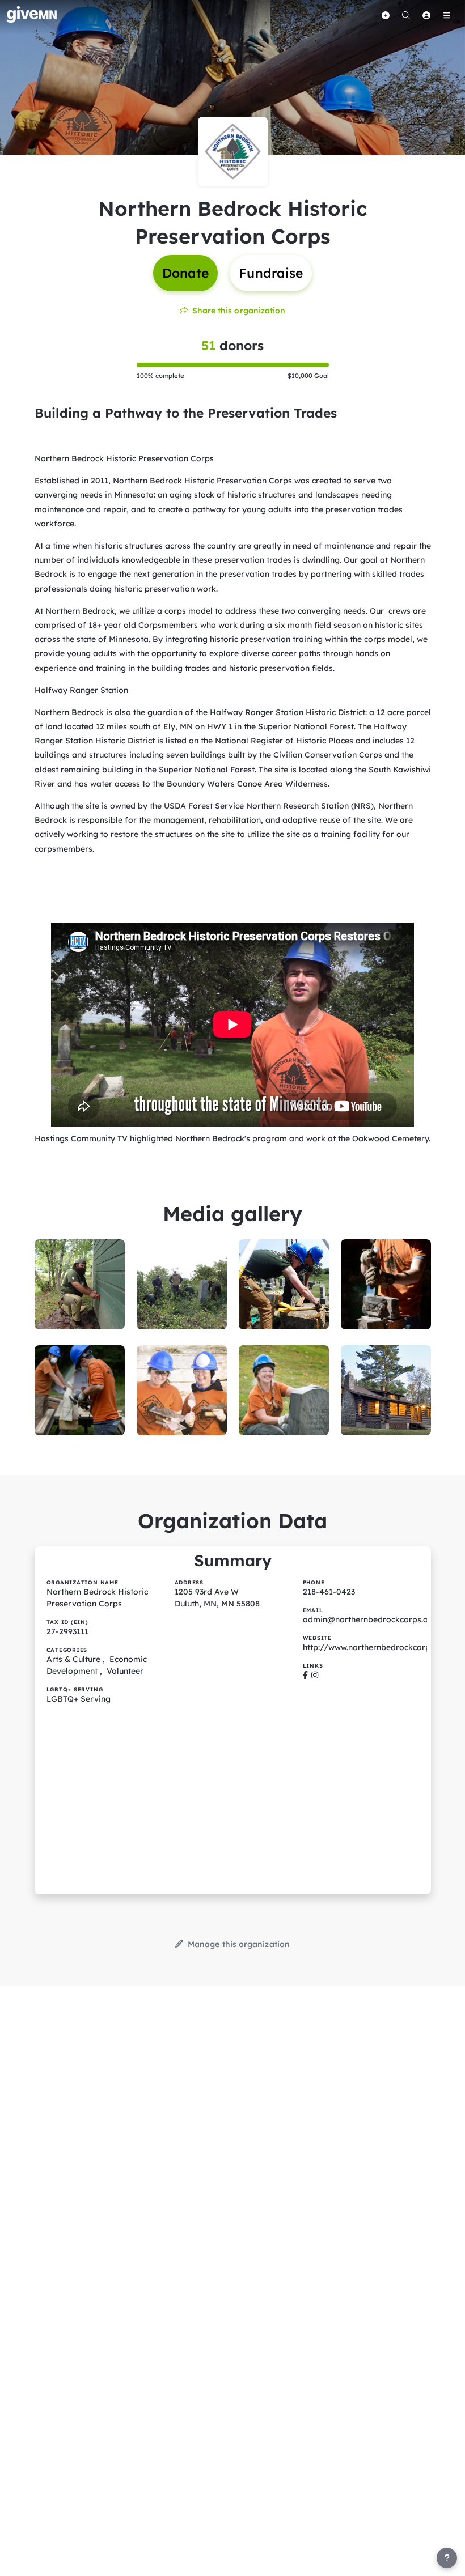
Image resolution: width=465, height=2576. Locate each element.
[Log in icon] (426, 15)
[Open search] (406, 15)
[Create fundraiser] (386, 15)
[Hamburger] (447, 15)
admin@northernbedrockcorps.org (370, 1619)
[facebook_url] (305, 1675)
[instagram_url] (315, 1675)
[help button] (447, 2558)
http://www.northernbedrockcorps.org (376, 1647)
